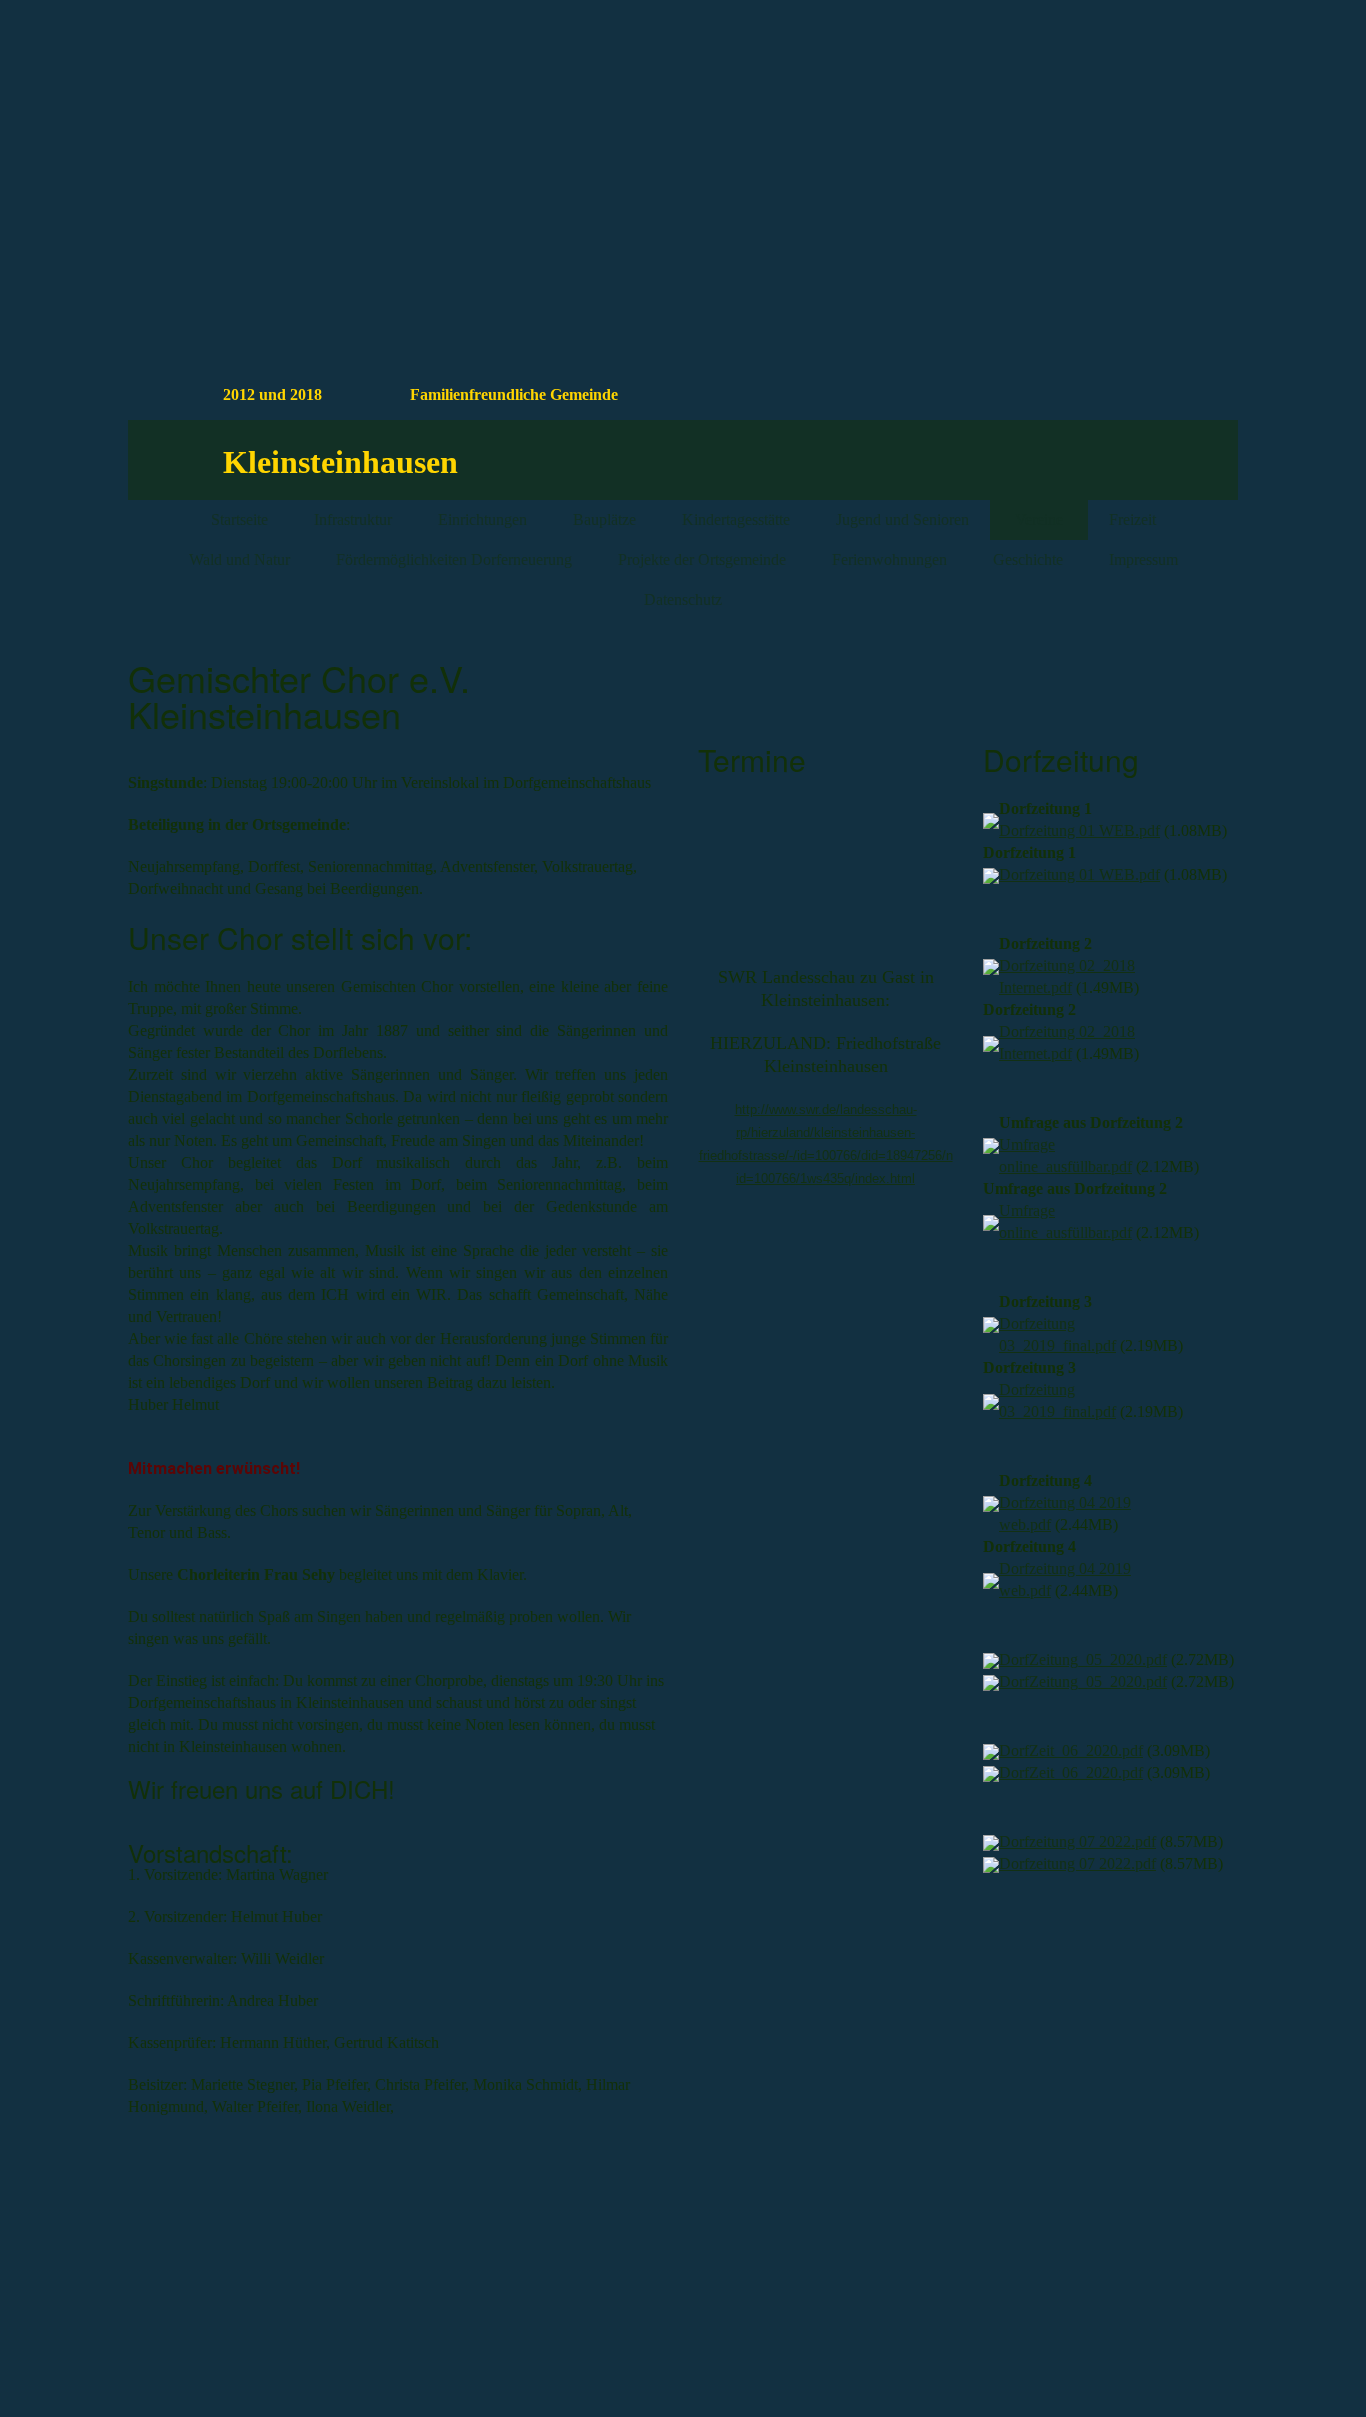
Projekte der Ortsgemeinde (702, 559)
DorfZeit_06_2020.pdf (1071, 1750)
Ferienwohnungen (889, 559)
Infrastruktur (353, 519)
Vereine (1039, 519)
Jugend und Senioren (902, 519)
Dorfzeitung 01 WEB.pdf (1079, 830)
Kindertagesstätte (736, 519)
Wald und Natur (239, 559)
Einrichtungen (482, 519)
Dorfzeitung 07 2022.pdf (1077, 1841)
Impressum (1143, 559)
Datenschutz (683, 599)
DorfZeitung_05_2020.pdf (1083, 1659)
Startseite (239, 519)
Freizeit (1132, 519)
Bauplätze (604, 519)
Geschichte (1028, 559)
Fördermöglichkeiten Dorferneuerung (454, 559)
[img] (1063, 123)
